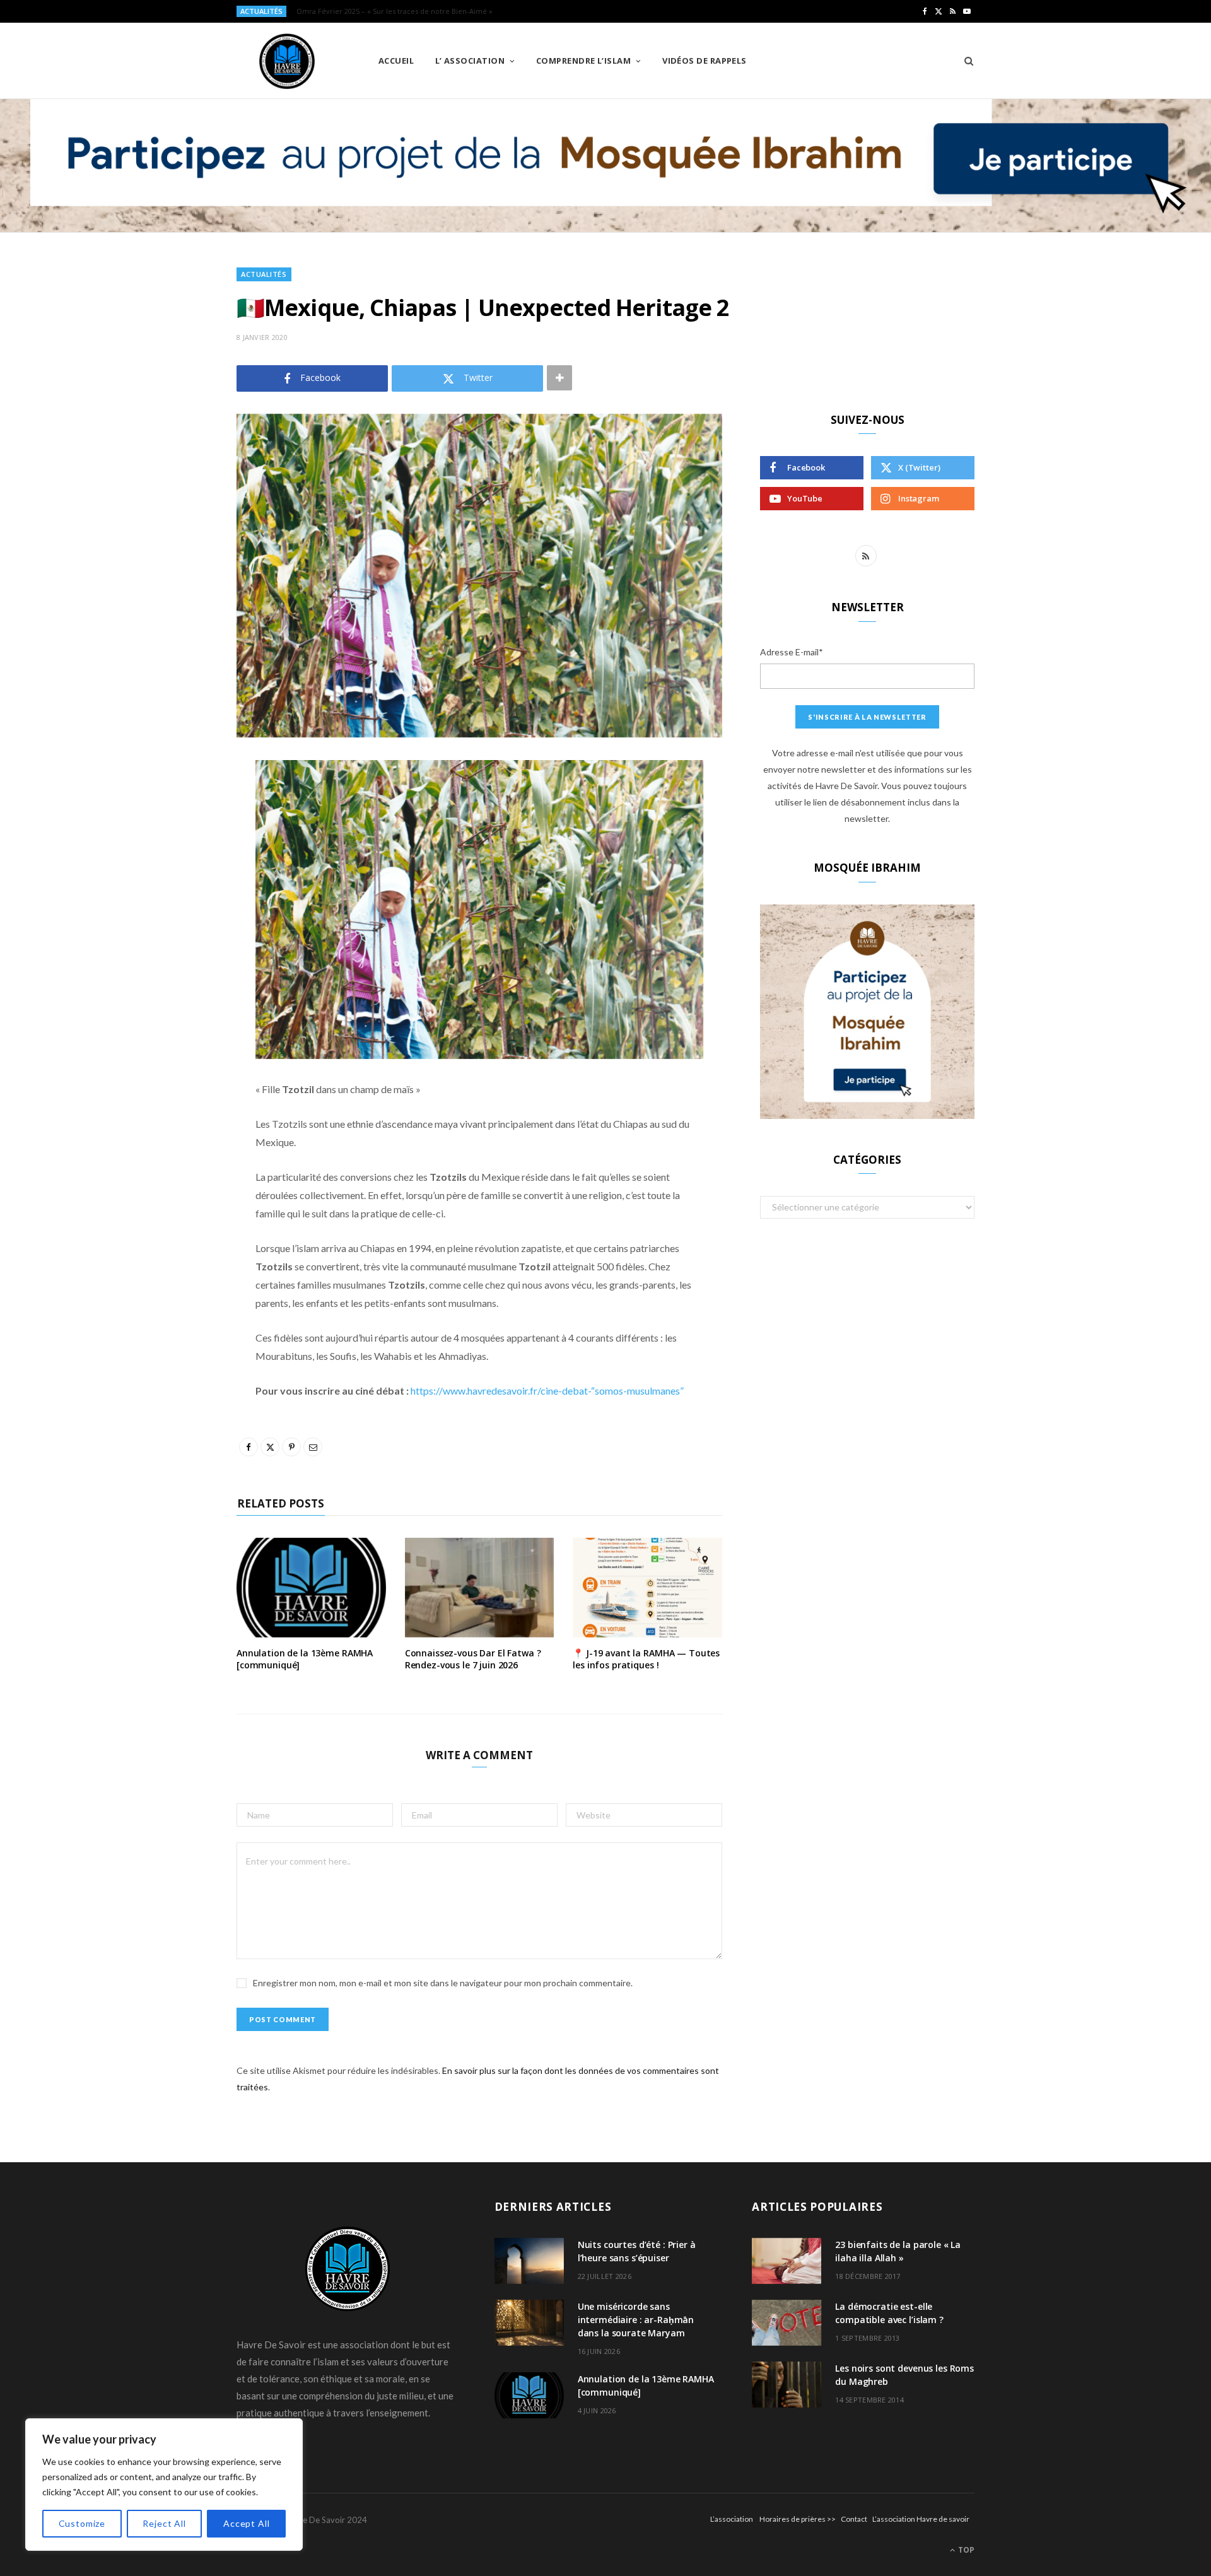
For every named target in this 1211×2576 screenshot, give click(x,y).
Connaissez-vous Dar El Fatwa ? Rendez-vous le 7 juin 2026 (473, 1659)
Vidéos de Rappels (705, 61)
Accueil (396, 61)
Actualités (264, 274)
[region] (164, 2485)
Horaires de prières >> (798, 2519)
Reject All (164, 2523)
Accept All (246, 2523)
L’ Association (470, 61)
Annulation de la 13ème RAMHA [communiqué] (305, 1659)
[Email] (173, 904)
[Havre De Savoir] (287, 61)
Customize (82, 2523)
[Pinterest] (173, 872)
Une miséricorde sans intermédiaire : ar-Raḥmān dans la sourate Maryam (636, 2320)
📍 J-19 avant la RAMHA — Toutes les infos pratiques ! (646, 1659)
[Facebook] (173, 807)
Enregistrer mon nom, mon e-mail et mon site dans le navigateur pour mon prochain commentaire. (443, 1983)
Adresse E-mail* (792, 652)
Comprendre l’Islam (583, 61)
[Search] (965, 61)
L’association (732, 2519)
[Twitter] (173, 840)
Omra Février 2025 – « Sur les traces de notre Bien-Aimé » (395, 11)
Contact (854, 2519)
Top (965, 2550)
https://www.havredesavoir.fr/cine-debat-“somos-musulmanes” (547, 1390)
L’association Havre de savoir (921, 2519)
